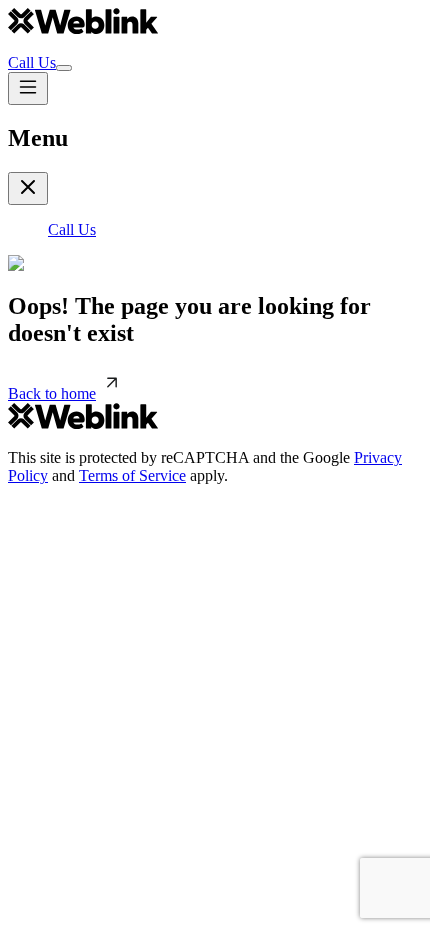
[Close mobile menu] (28, 188)
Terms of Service (132, 475)
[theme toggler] (64, 68)
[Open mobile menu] (28, 88)
